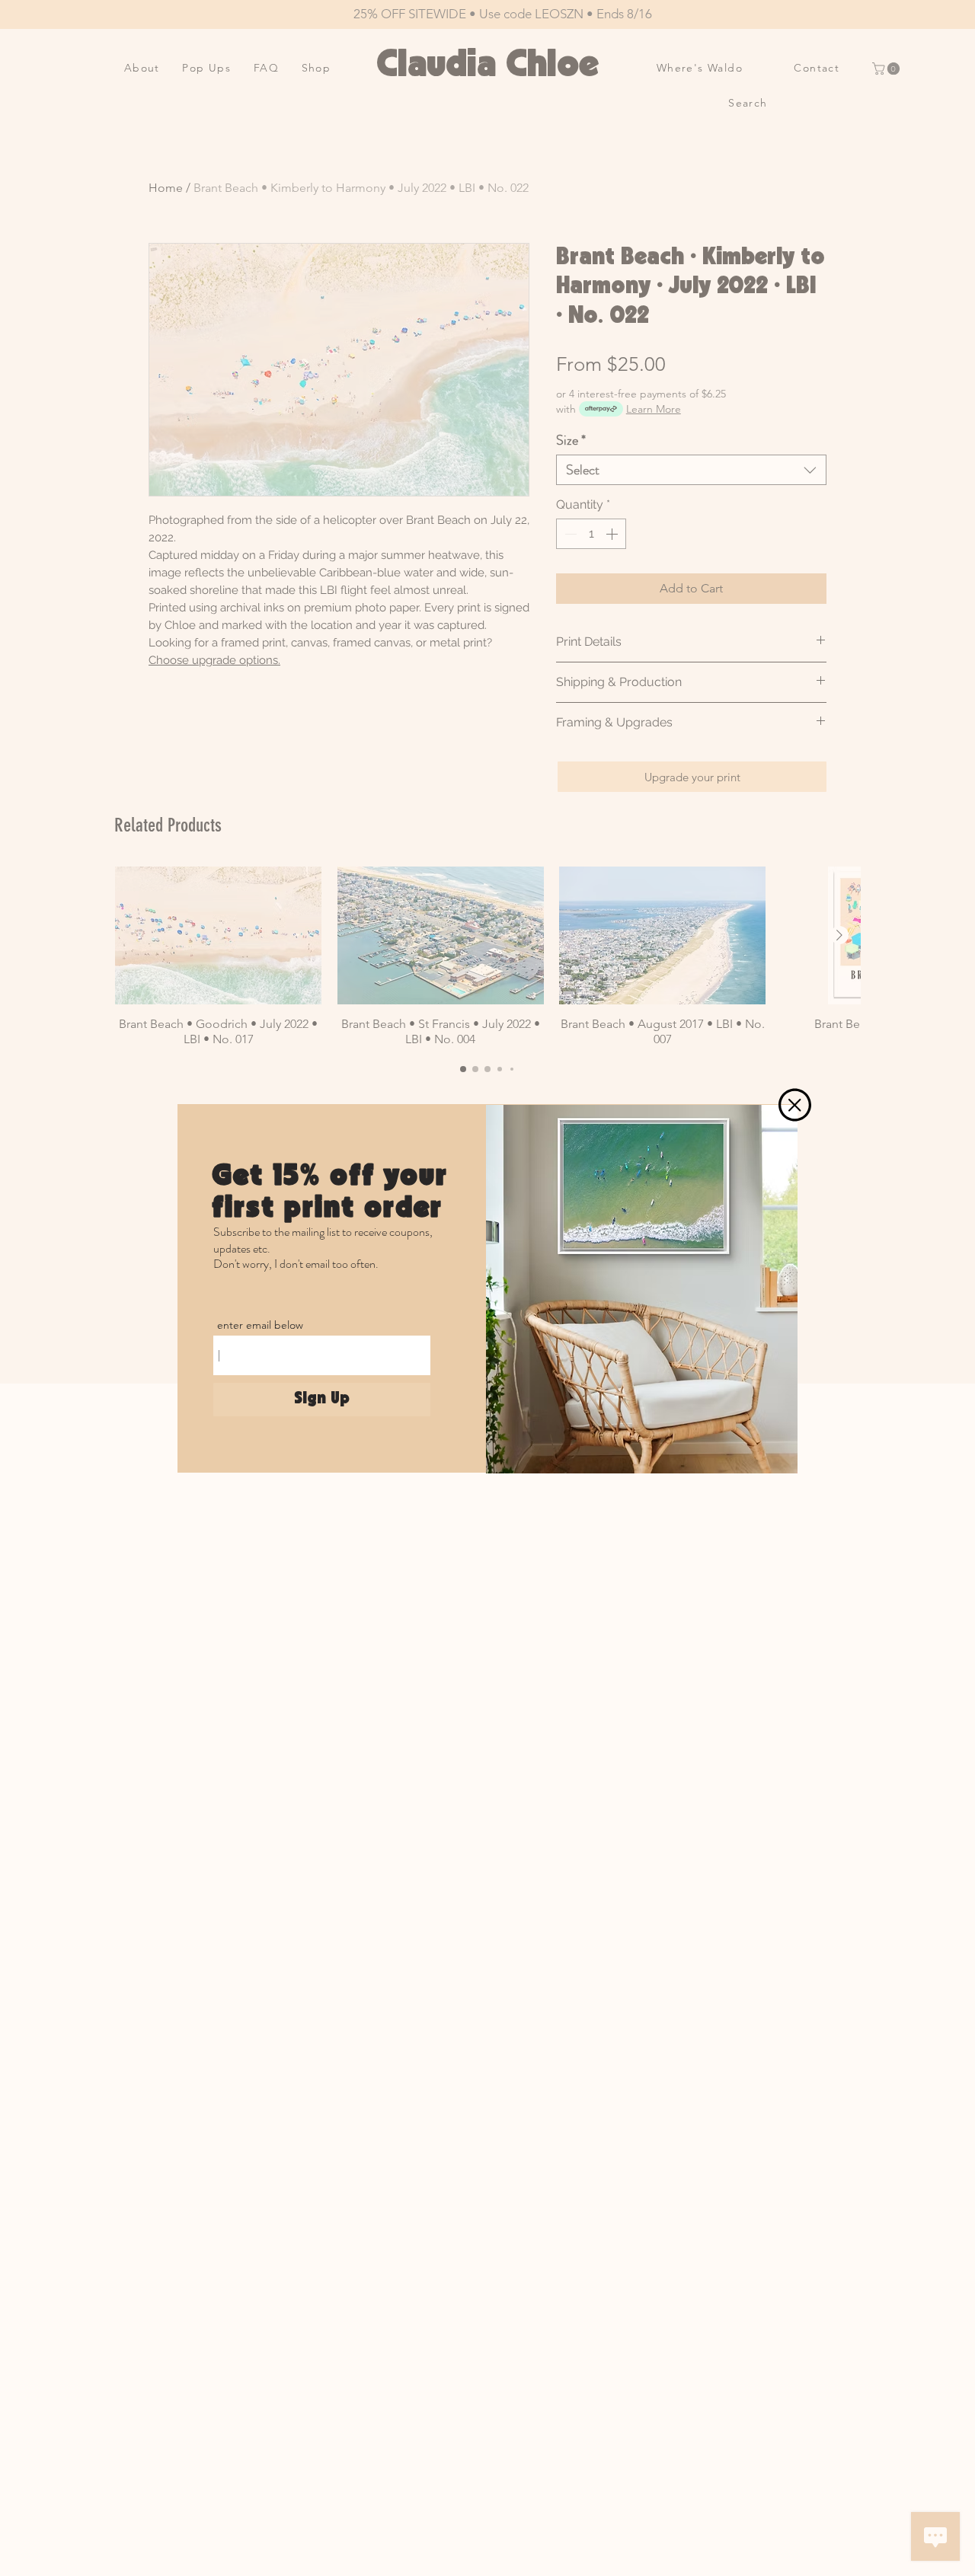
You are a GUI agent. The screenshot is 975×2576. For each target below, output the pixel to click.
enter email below (260, 1325)
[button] (795, 1105)
